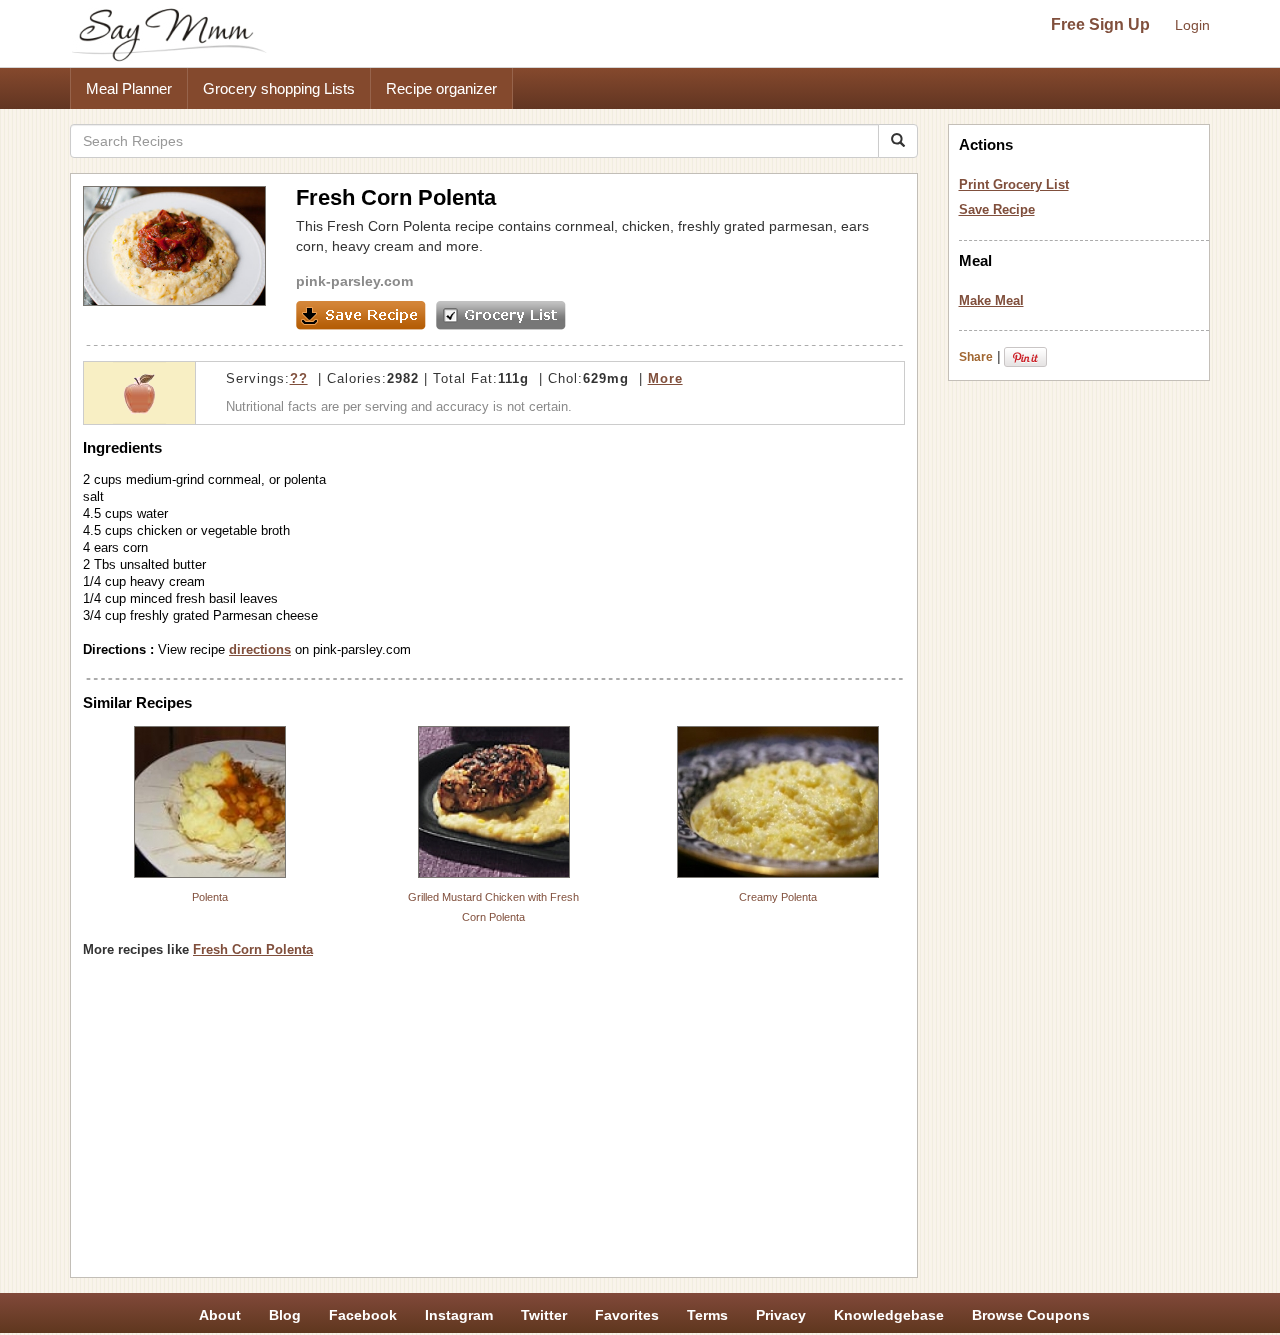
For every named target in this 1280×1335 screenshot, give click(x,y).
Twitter (544, 1315)
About (220, 1315)
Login (1192, 25)
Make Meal (991, 300)
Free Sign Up (1100, 24)
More (665, 378)
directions (260, 649)
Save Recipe (997, 209)
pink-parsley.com (354, 281)
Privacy (781, 1315)
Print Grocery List (1014, 184)
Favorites (627, 1315)
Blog (285, 1315)
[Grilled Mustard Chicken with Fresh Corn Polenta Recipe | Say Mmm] (494, 802)
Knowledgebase (889, 1315)
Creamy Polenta (778, 897)
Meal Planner (129, 88)
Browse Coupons (1031, 1315)
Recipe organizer (441, 88)
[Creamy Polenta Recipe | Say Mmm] (778, 802)
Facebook (363, 1315)
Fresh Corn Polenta (253, 949)
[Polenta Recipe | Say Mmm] (210, 802)
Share (976, 357)
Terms (707, 1315)
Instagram (459, 1315)
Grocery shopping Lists (279, 88)
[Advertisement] (494, 1125)
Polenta (210, 897)
